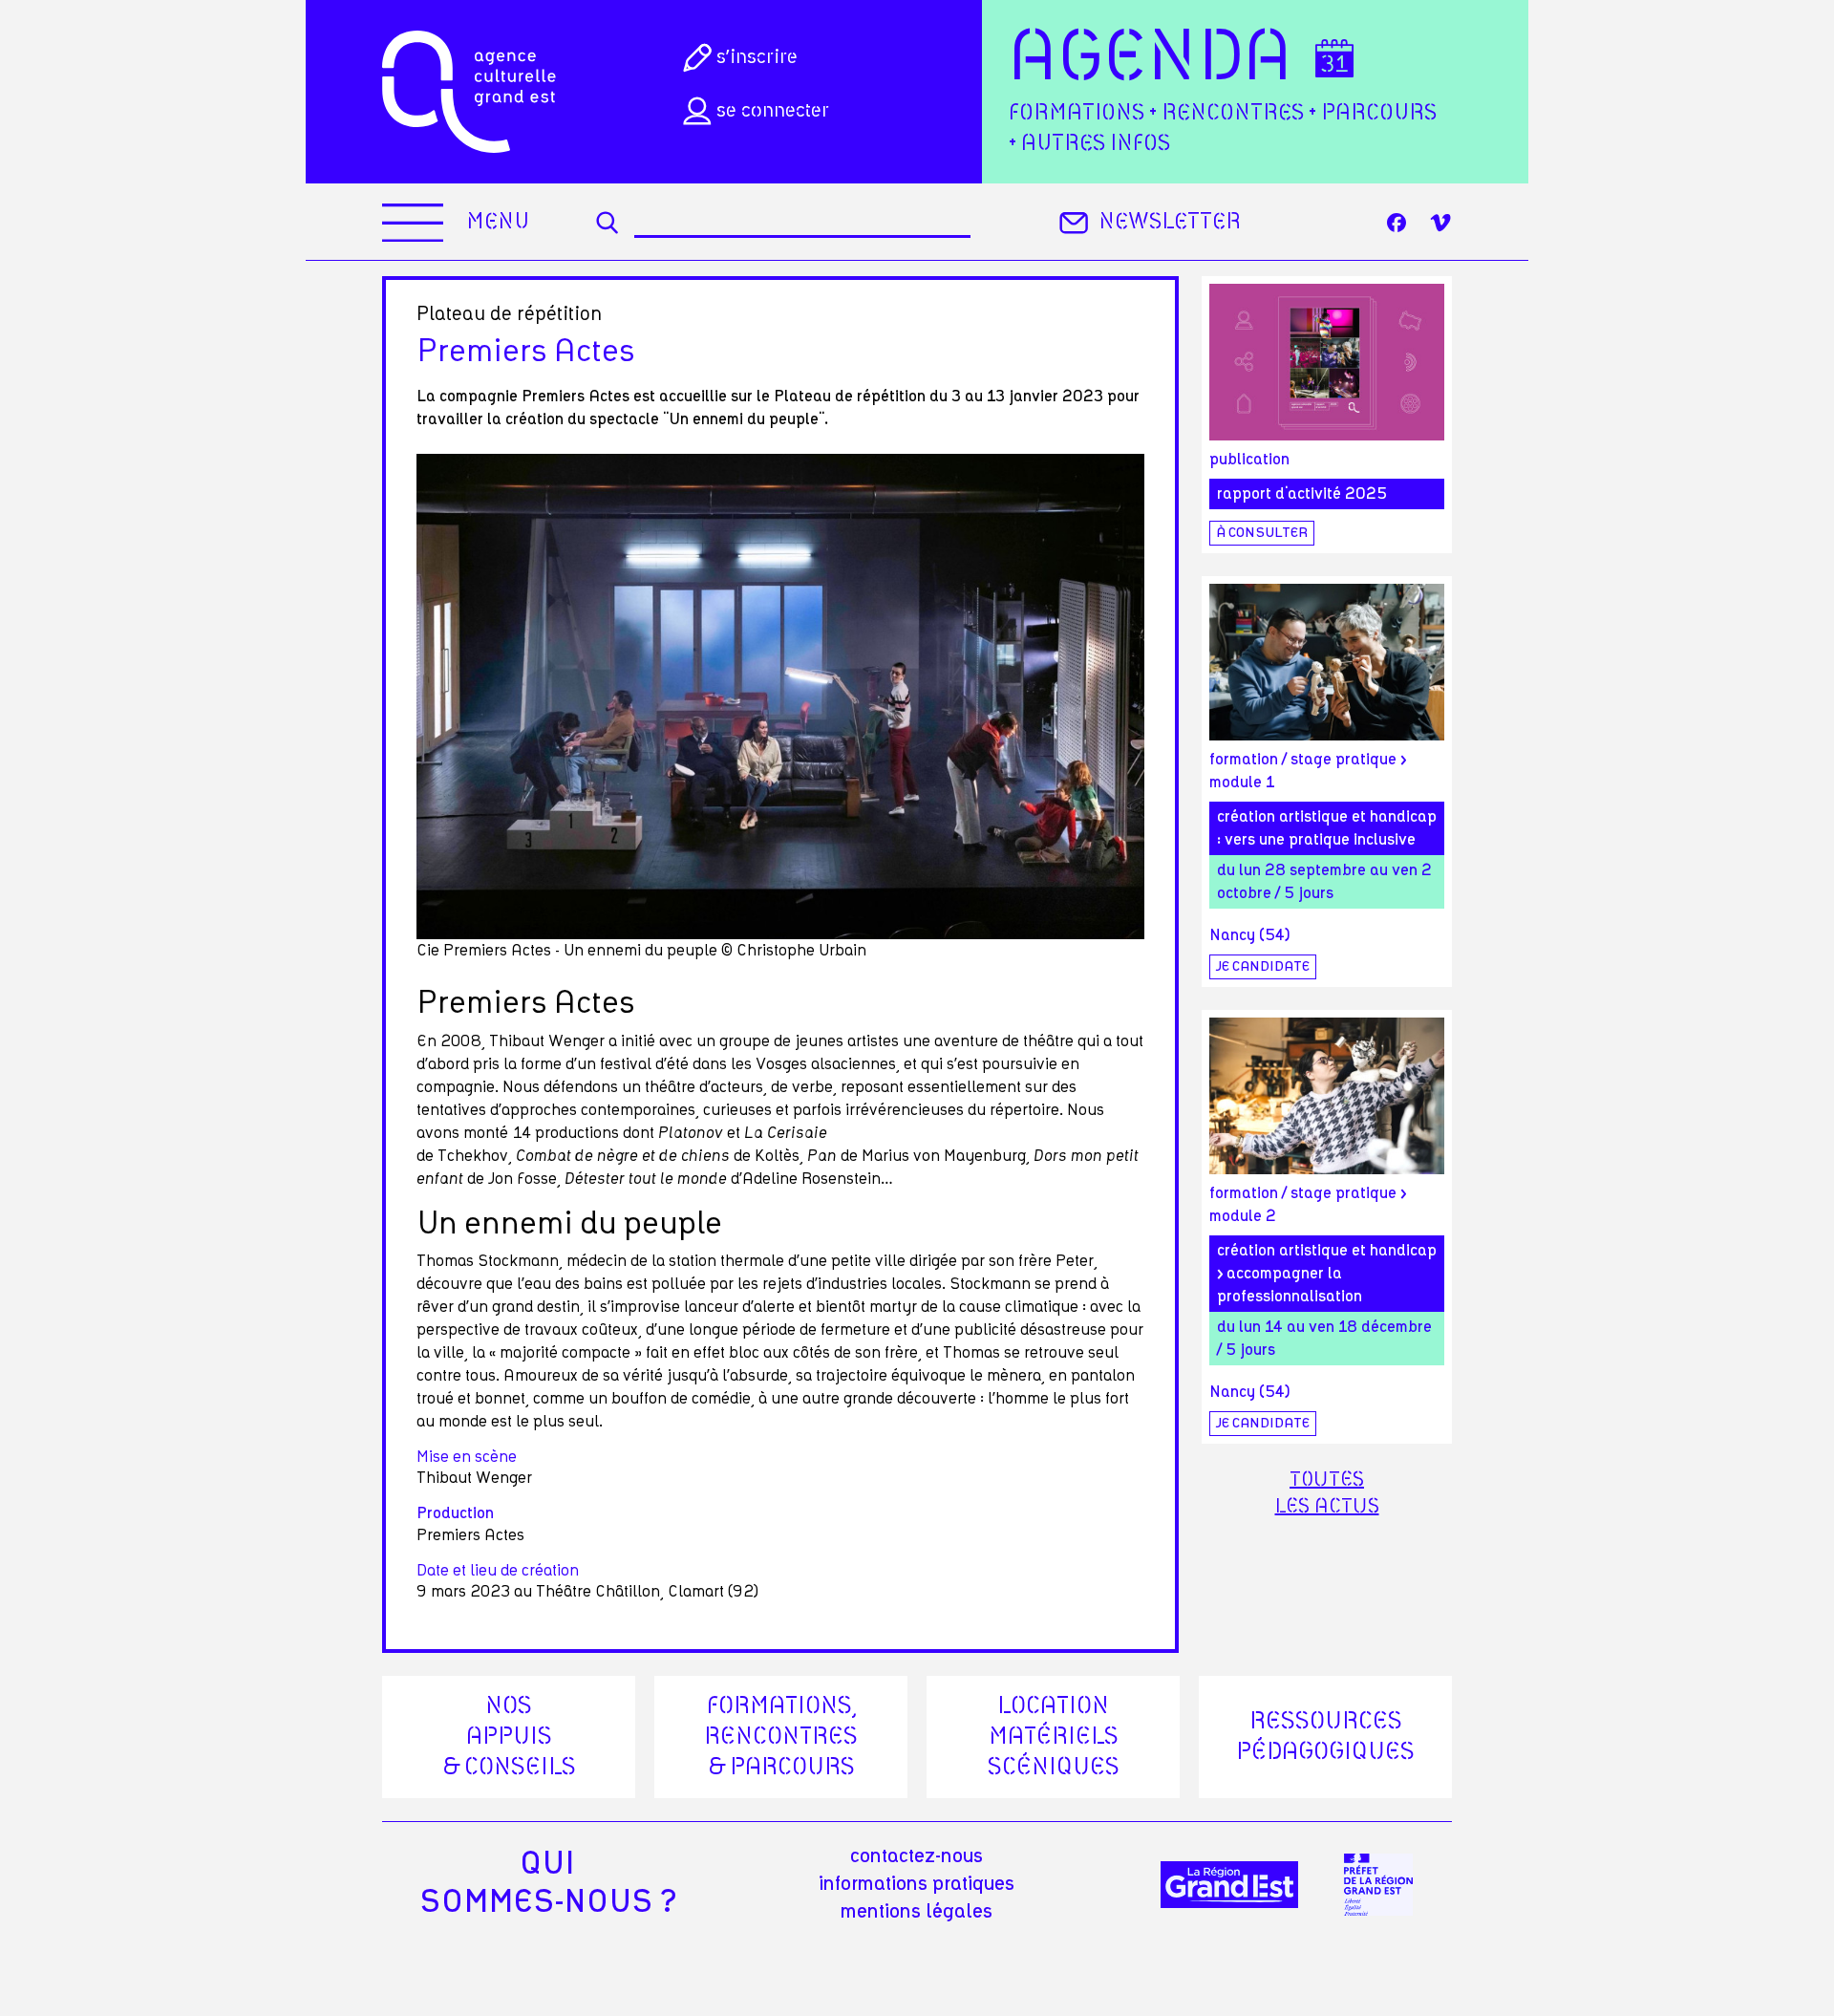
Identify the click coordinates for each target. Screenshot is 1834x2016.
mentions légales (917, 1912)
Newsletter (1170, 222)
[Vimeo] (1440, 223)
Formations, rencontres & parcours (781, 1737)
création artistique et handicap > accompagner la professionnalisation (1327, 1274)
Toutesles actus (1327, 1493)
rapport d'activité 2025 (1302, 494)
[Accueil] (469, 92)
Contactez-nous (917, 1856)
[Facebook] (1397, 223)
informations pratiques (917, 1884)
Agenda (1151, 59)
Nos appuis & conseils (509, 1737)
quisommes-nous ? (548, 1883)
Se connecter (773, 111)
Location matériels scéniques (1054, 1737)
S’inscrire (757, 57)
